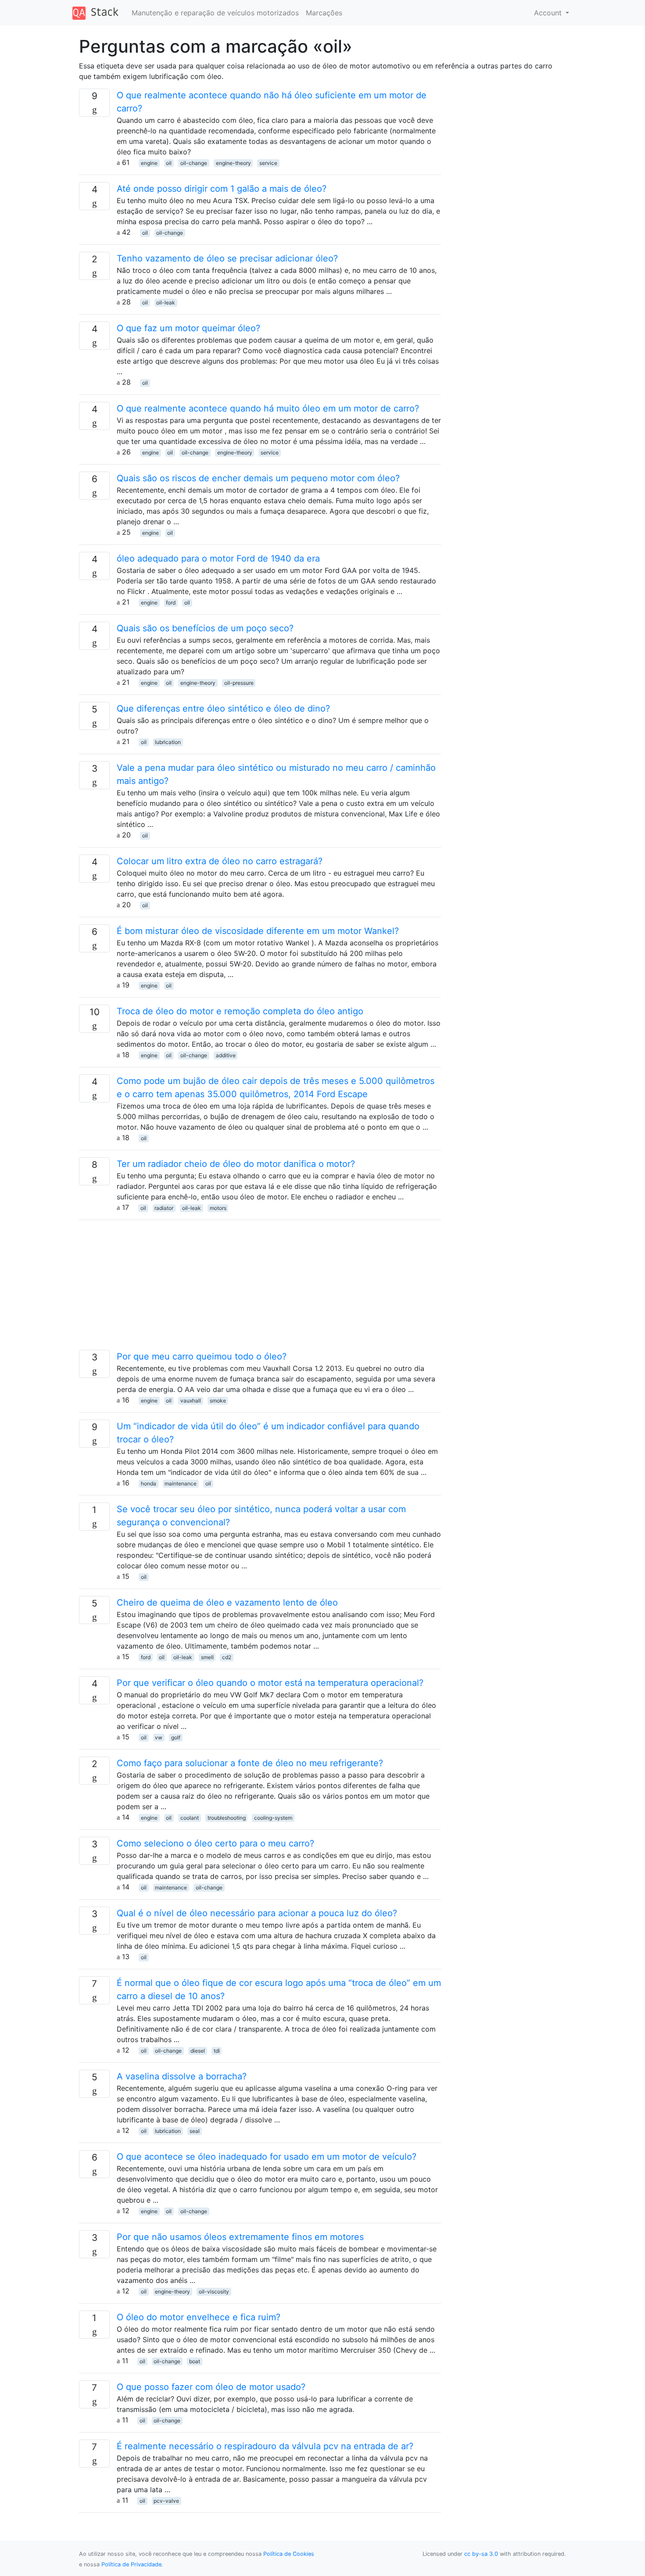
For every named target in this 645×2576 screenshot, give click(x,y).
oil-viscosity (214, 2292)
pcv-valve (166, 2501)
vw (159, 1737)
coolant (190, 1818)
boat (195, 2361)
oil (169, 163)
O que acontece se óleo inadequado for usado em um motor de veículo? (267, 2157)
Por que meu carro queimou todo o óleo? (202, 1356)
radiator (164, 1208)
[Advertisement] (260, 1288)
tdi (217, 2051)
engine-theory (233, 163)
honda (149, 1483)
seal (195, 2131)
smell (207, 1657)
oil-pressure (239, 683)
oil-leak (166, 302)
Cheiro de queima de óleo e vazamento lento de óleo (227, 1603)
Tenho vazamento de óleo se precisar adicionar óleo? (227, 258)
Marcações (324, 13)
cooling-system (273, 1818)
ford (171, 603)
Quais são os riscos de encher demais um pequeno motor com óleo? (258, 478)
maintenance (181, 1483)
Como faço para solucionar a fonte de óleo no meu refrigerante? (250, 1763)
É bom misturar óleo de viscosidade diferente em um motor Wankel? (258, 931)
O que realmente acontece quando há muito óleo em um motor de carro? (268, 408)
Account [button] (549, 13)
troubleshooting (227, 1818)
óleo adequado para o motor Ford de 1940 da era (218, 558)
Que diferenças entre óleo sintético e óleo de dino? (223, 708)
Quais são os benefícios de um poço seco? (205, 628)
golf (176, 1737)
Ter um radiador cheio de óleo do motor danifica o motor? (236, 1164)
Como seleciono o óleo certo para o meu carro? (215, 1843)
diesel (198, 2051)
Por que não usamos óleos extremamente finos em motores (240, 2237)
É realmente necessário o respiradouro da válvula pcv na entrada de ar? (265, 2446)
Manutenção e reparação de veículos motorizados (215, 13)
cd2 (227, 1657)
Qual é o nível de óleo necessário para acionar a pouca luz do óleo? (257, 1913)
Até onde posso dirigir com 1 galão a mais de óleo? (222, 189)
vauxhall (191, 1401)
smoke (218, 1401)
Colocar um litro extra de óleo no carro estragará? (220, 861)
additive (226, 1055)
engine (149, 163)
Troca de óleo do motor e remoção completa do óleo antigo (240, 1011)
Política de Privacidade (131, 2564)
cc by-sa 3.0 (481, 2554)
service (268, 163)
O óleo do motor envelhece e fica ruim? (199, 2317)
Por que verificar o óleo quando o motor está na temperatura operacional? (270, 1683)
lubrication (168, 742)
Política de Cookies (289, 2554)
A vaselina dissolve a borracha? (182, 2076)
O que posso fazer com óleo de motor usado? (211, 2387)
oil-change (194, 163)
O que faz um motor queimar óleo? (188, 328)
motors (218, 1208)
